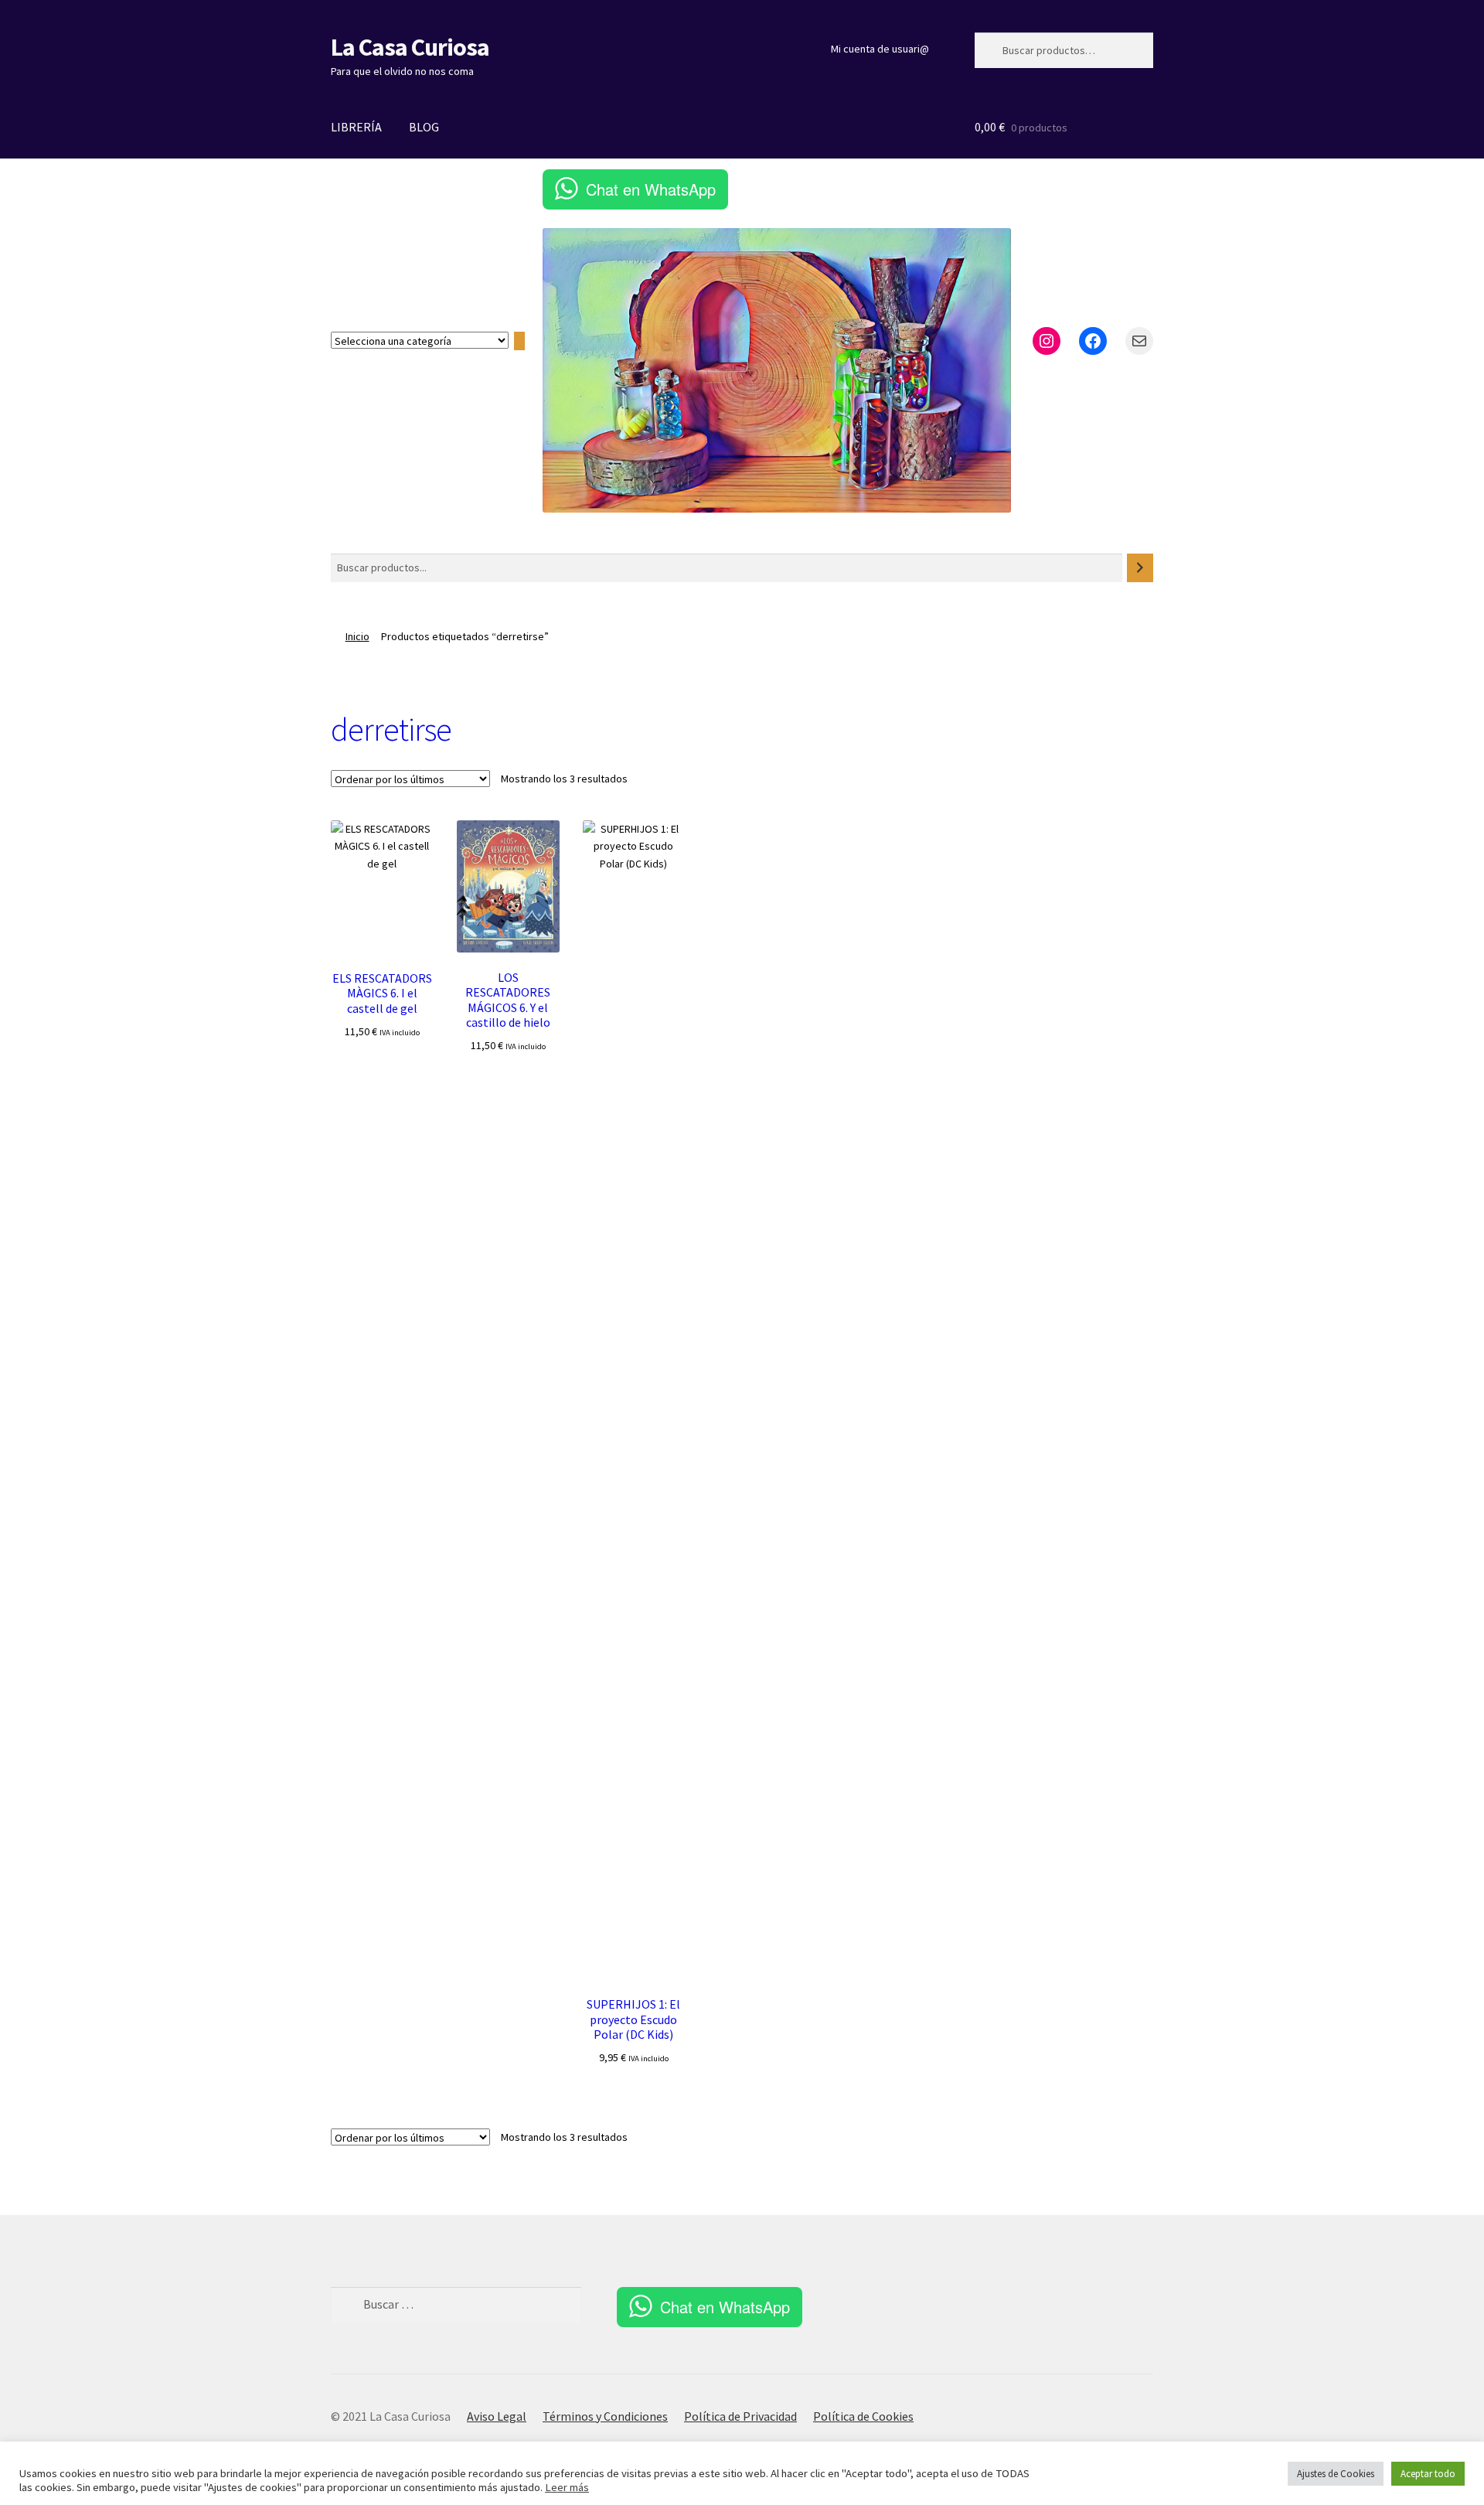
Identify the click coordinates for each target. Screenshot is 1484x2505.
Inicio (357, 636)
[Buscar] (1140, 568)
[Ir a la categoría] (519, 341)
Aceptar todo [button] (1428, 2474)
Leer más (567, 2487)
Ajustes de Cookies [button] (1336, 2474)
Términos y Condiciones (605, 2416)
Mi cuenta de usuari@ (880, 49)
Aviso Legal (497, 2416)
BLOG (424, 127)
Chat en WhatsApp (651, 189)
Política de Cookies (863, 2416)
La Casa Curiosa (410, 47)
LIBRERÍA (356, 127)
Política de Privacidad (740, 2416)
